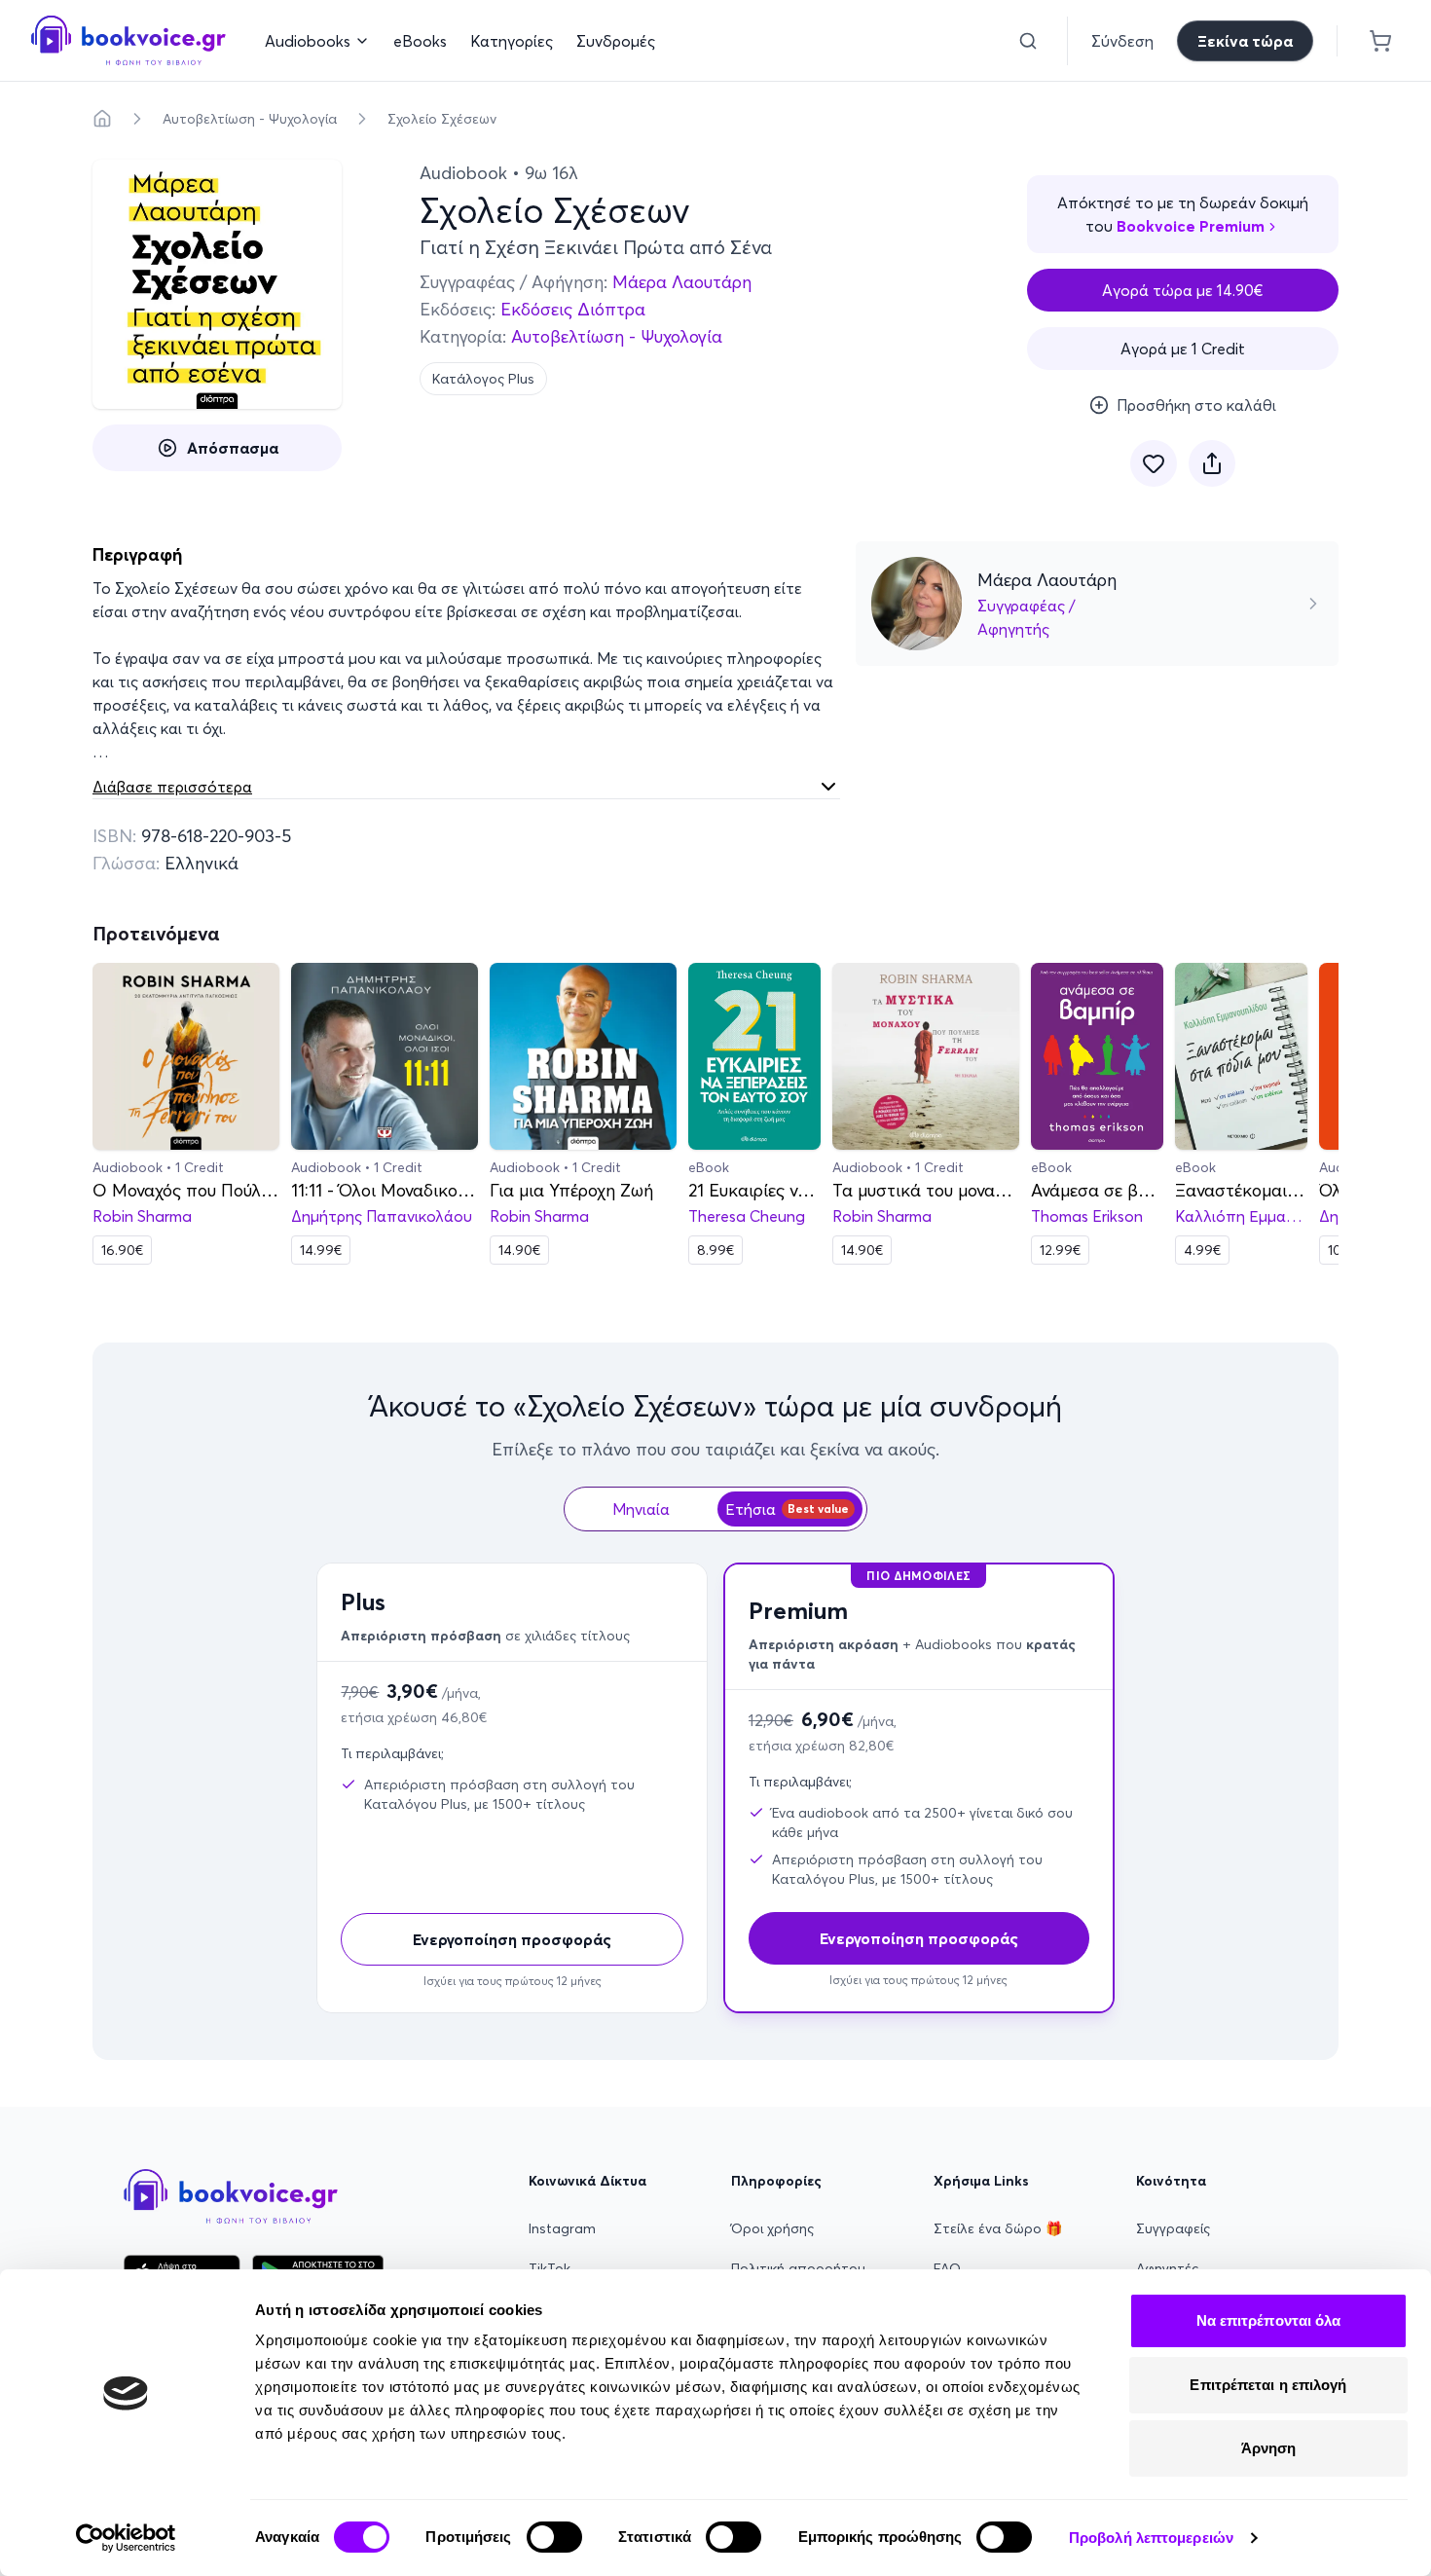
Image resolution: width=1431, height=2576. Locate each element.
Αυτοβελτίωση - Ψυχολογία (250, 119)
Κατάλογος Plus (483, 379)
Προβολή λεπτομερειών (1151, 2538)
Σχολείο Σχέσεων (442, 119)
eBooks (420, 41)
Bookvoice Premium (1191, 226)
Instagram (562, 2228)
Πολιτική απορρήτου (798, 2268)
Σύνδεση (1122, 41)
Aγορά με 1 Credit (1183, 349)
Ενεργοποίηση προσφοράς (512, 1939)
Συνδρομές (616, 41)
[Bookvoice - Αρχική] (128, 40)
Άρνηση (1269, 2448)
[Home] (102, 119)
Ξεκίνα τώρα (1245, 41)
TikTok (550, 2268)
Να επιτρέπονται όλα (1269, 2320)
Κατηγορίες (512, 41)
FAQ (947, 2268)
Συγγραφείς (1173, 2228)
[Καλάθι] (1380, 41)
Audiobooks (308, 41)
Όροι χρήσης (772, 2228)
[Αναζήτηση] (1028, 41)
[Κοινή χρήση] (1212, 463)
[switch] (554, 2537)
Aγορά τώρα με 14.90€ (1183, 290)
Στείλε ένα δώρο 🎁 (998, 2228)
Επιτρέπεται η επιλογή (1268, 2385)
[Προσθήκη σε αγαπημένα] (1154, 463)
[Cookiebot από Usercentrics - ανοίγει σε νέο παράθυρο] (126, 2538)
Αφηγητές (1167, 2268)
